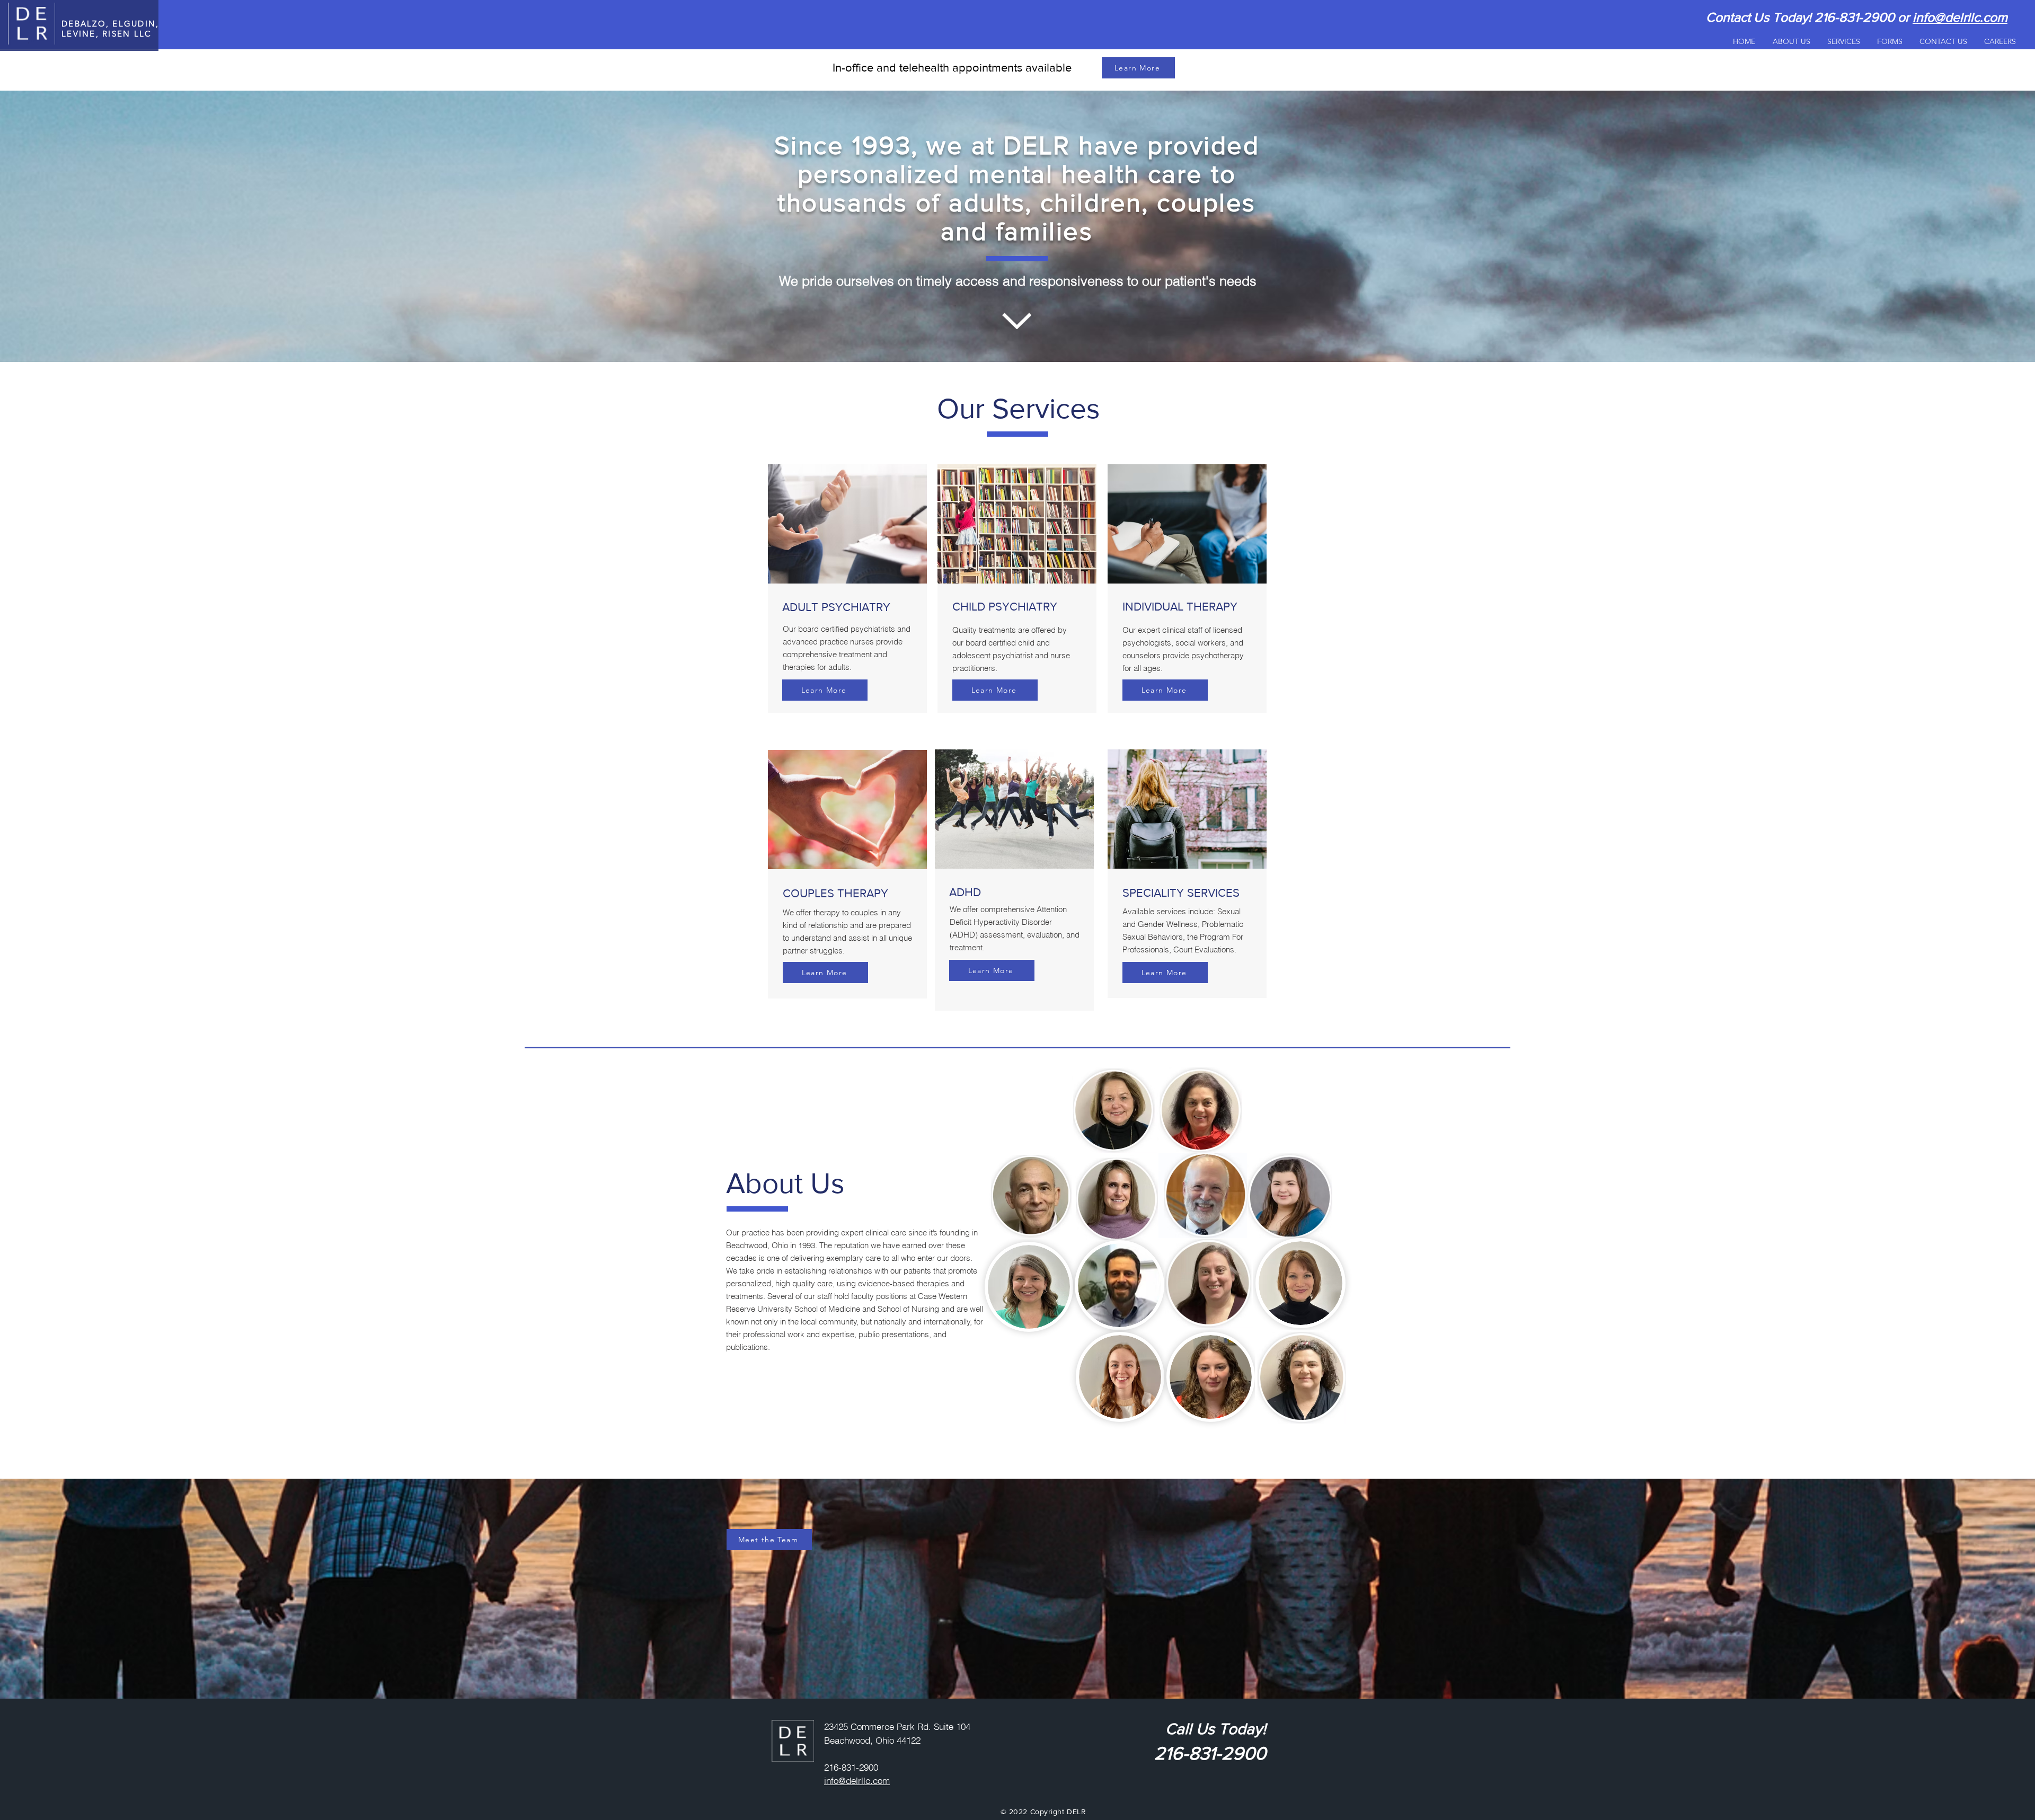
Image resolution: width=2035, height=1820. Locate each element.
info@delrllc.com (1960, 17)
